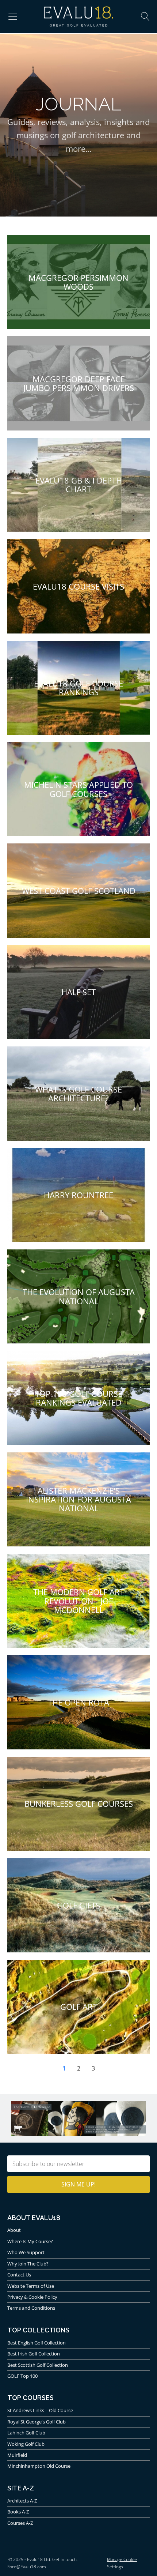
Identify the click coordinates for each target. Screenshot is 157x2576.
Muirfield (17, 2455)
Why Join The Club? (28, 2264)
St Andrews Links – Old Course (40, 2410)
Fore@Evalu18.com (27, 2567)
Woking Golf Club (26, 2444)
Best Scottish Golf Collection (38, 2365)
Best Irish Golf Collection (34, 2354)
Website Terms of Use (31, 2286)
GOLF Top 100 (22, 2376)
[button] (13, 16)
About (14, 2230)
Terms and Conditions (31, 2308)
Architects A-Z (22, 2501)
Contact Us (19, 2275)
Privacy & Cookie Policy (32, 2297)
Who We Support (26, 2252)
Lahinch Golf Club (26, 2433)
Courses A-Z (20, 2523)
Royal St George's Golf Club (37, 2422)
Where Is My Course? (30, 2241)
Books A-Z (18, 2512)
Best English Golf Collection (37, 2343)
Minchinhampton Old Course (39, 2466)
